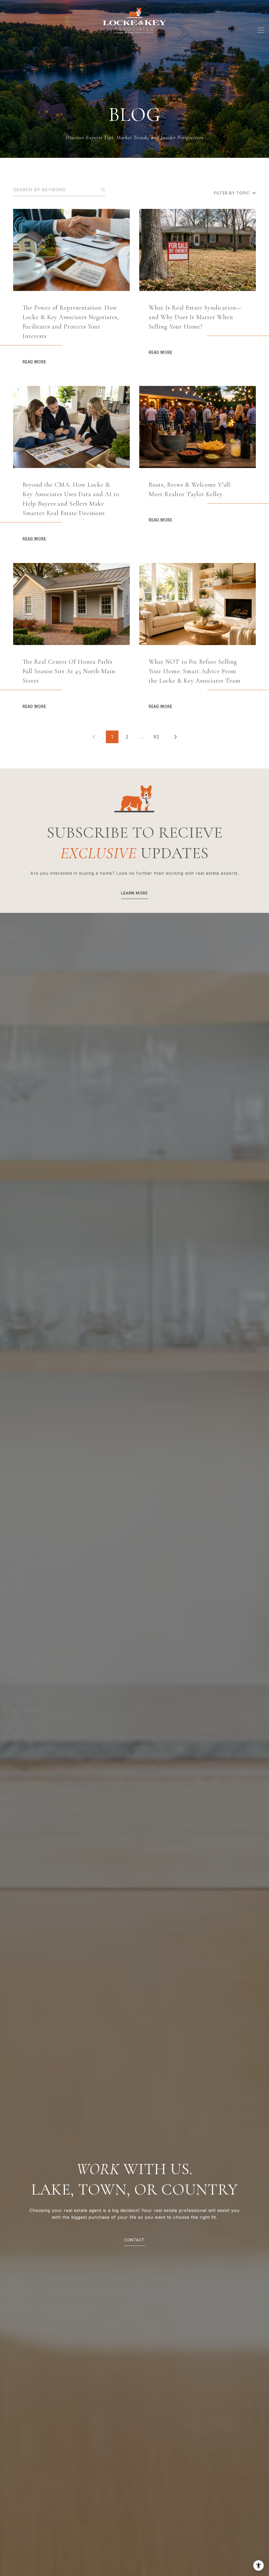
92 (156, 737)
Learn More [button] (134, 893)
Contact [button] (134, 2240)
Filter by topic (232, 193)
